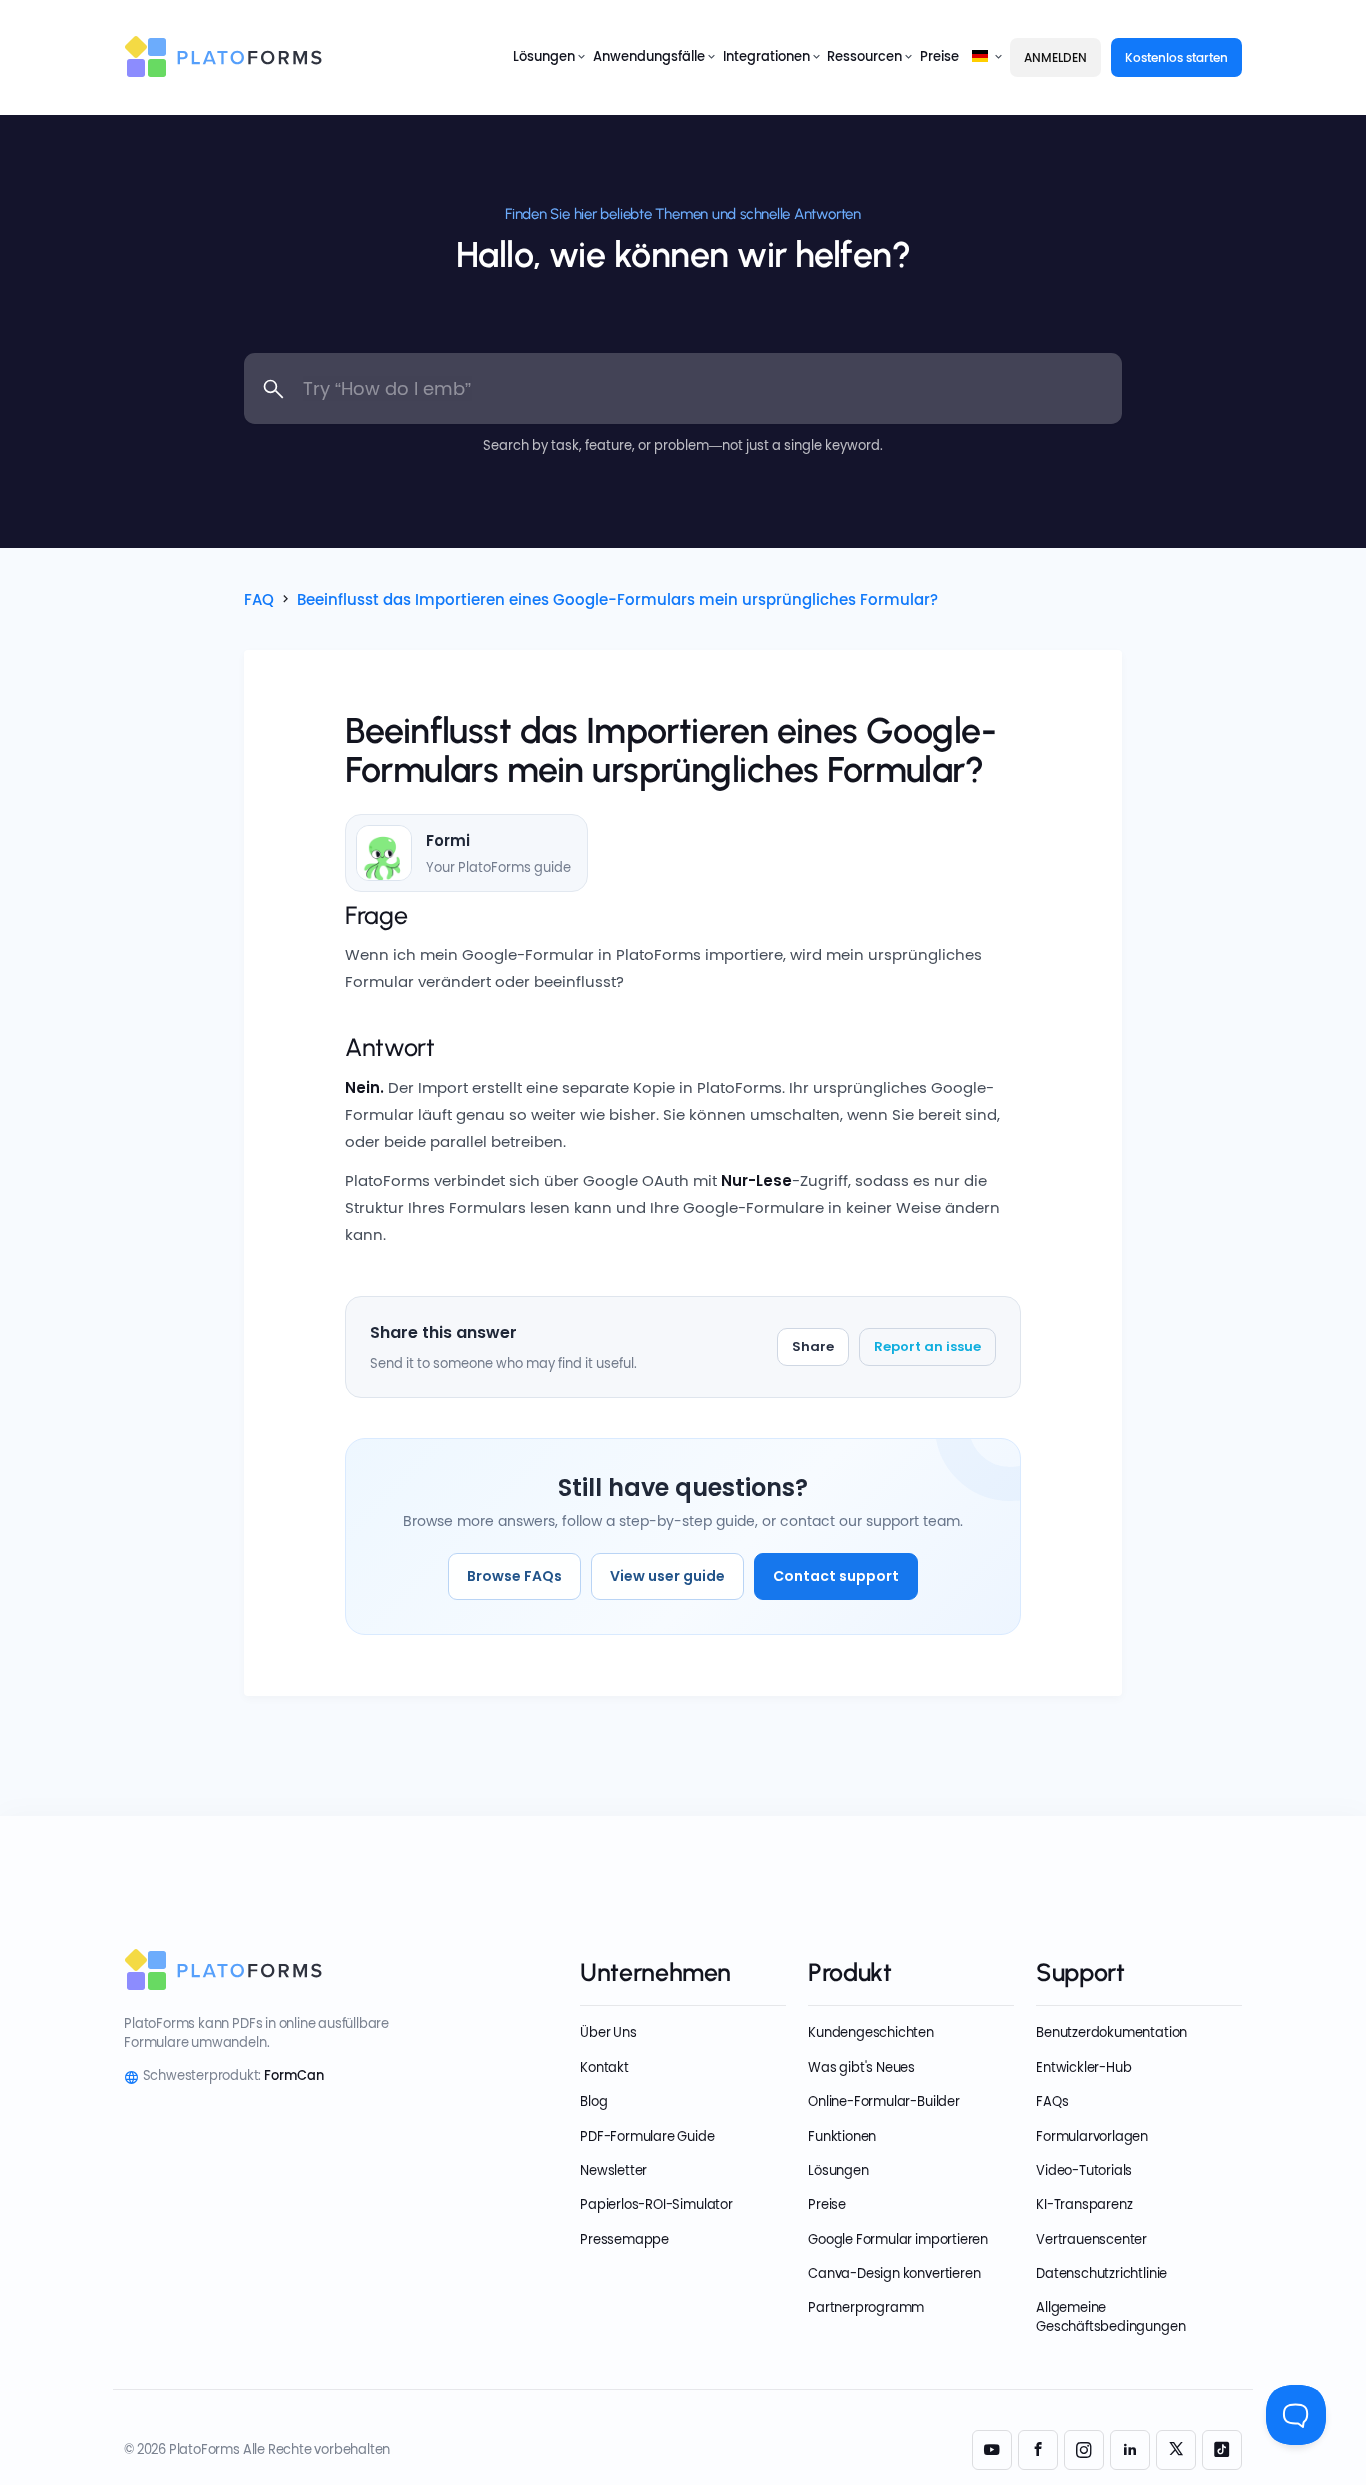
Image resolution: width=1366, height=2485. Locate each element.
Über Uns (608, 2032)
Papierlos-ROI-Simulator (656, 2204)
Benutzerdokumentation (1111, 2032)
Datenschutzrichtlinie (1101, 2273)
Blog (593, 2101)
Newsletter (613, 2170)
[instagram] (1084, 2450)
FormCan (294, 2075)
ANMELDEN (1055, 57)
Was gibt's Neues (861, 2067)
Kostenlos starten (1176, 57)
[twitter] (1176, 2450)
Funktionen (842, 2136)
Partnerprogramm (866, 2307)
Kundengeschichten (871, 2032)
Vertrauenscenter (1091, 2239)
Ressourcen (864, 56)
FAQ (259, 599)
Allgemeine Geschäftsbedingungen (1110, 2316)
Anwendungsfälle (649, 56)
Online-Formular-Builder (883, 2101)
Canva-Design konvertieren (894, 2273)
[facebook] (1038, 2450)
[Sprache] (982, 57)
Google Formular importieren (898, 2239)
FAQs (1052, 2101)
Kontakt (604, 2067)
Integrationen (766, 56)
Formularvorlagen (1092, 2136)
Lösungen (544, 56)
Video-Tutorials (1084, 2170)
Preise (939, 56)
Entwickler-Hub (1083, 2067)
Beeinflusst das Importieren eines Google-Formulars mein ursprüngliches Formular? (617, 599)
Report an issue (927, 1346)
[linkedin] (1130, 2450)
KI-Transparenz (1084, 2204)
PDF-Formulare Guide (647, 2136)
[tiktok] (1222, 2450)
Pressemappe (624, 2239)
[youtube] (992, 2450)
